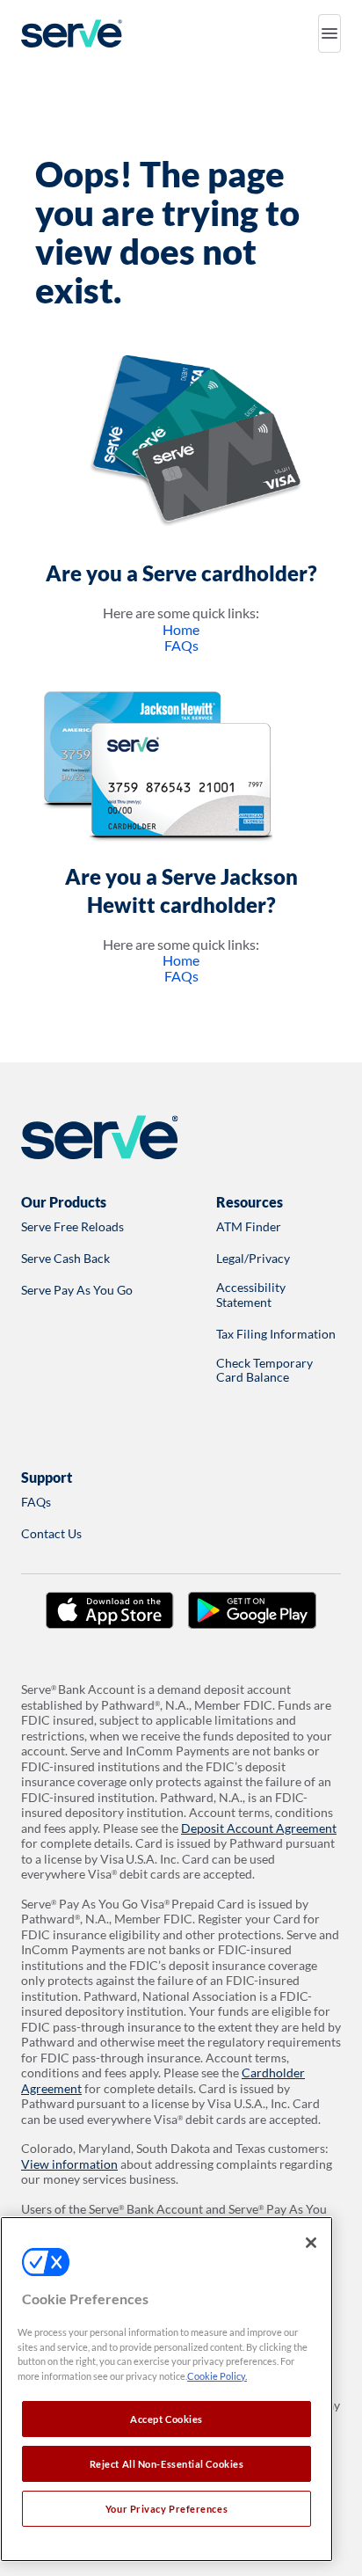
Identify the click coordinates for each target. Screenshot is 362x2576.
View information (69, 2164)
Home (181, 629)
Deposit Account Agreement (259, 1828)
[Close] (311, 2243)
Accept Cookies (167, 2419)
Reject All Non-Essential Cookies (167, 2464)
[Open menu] (329, 33)
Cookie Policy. (217, 2376)
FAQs (181, 645)
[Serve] (72, 33)
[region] (167, 2389)
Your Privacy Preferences (167, 2509)
